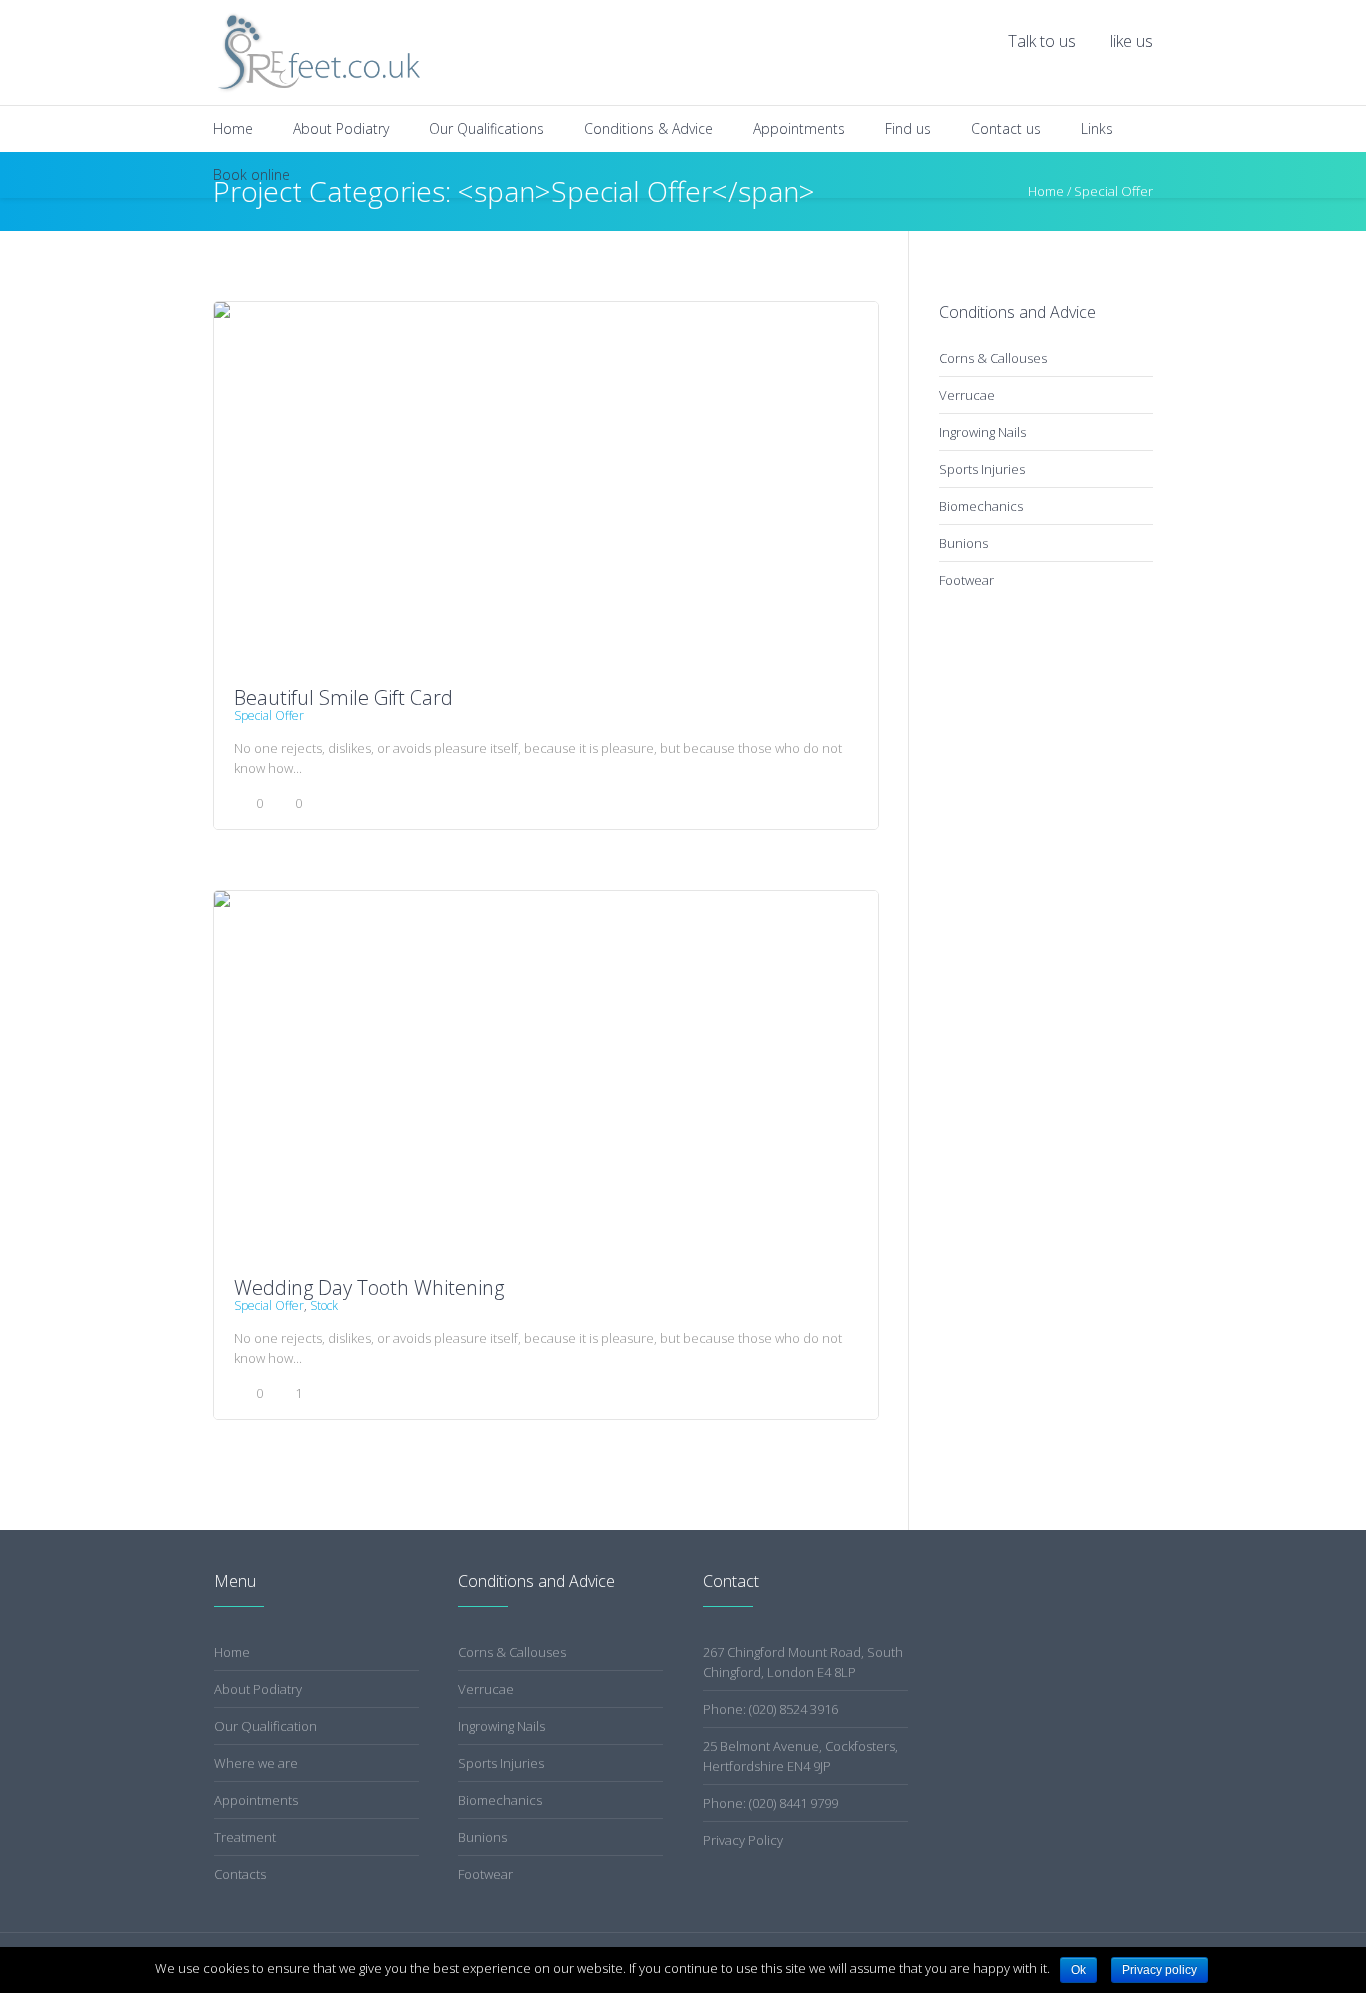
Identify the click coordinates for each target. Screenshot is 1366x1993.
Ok (1078, 1970)
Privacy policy (1159, 1970)
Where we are (256, 1763)
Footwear (966, 580)
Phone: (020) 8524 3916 (770, 1709)
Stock (324, 1305)
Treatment (245, 1837)
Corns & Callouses (993, 358)
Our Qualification (265, 1726)
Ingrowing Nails (982, 432)
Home (232, 1652)
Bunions (963, 543)
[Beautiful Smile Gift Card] (546, 488)
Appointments (256, 1800)
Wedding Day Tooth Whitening (369, 1287)
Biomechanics (981, 506)
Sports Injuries (982, 469)
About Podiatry (258, 1689)
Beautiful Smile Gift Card (343, 697)
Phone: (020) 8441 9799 (770, 1803)
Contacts (240, 1874)
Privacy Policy (743, 1840)
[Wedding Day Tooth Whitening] (546, 1077)
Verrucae (967, 395)
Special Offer (269, 715)
